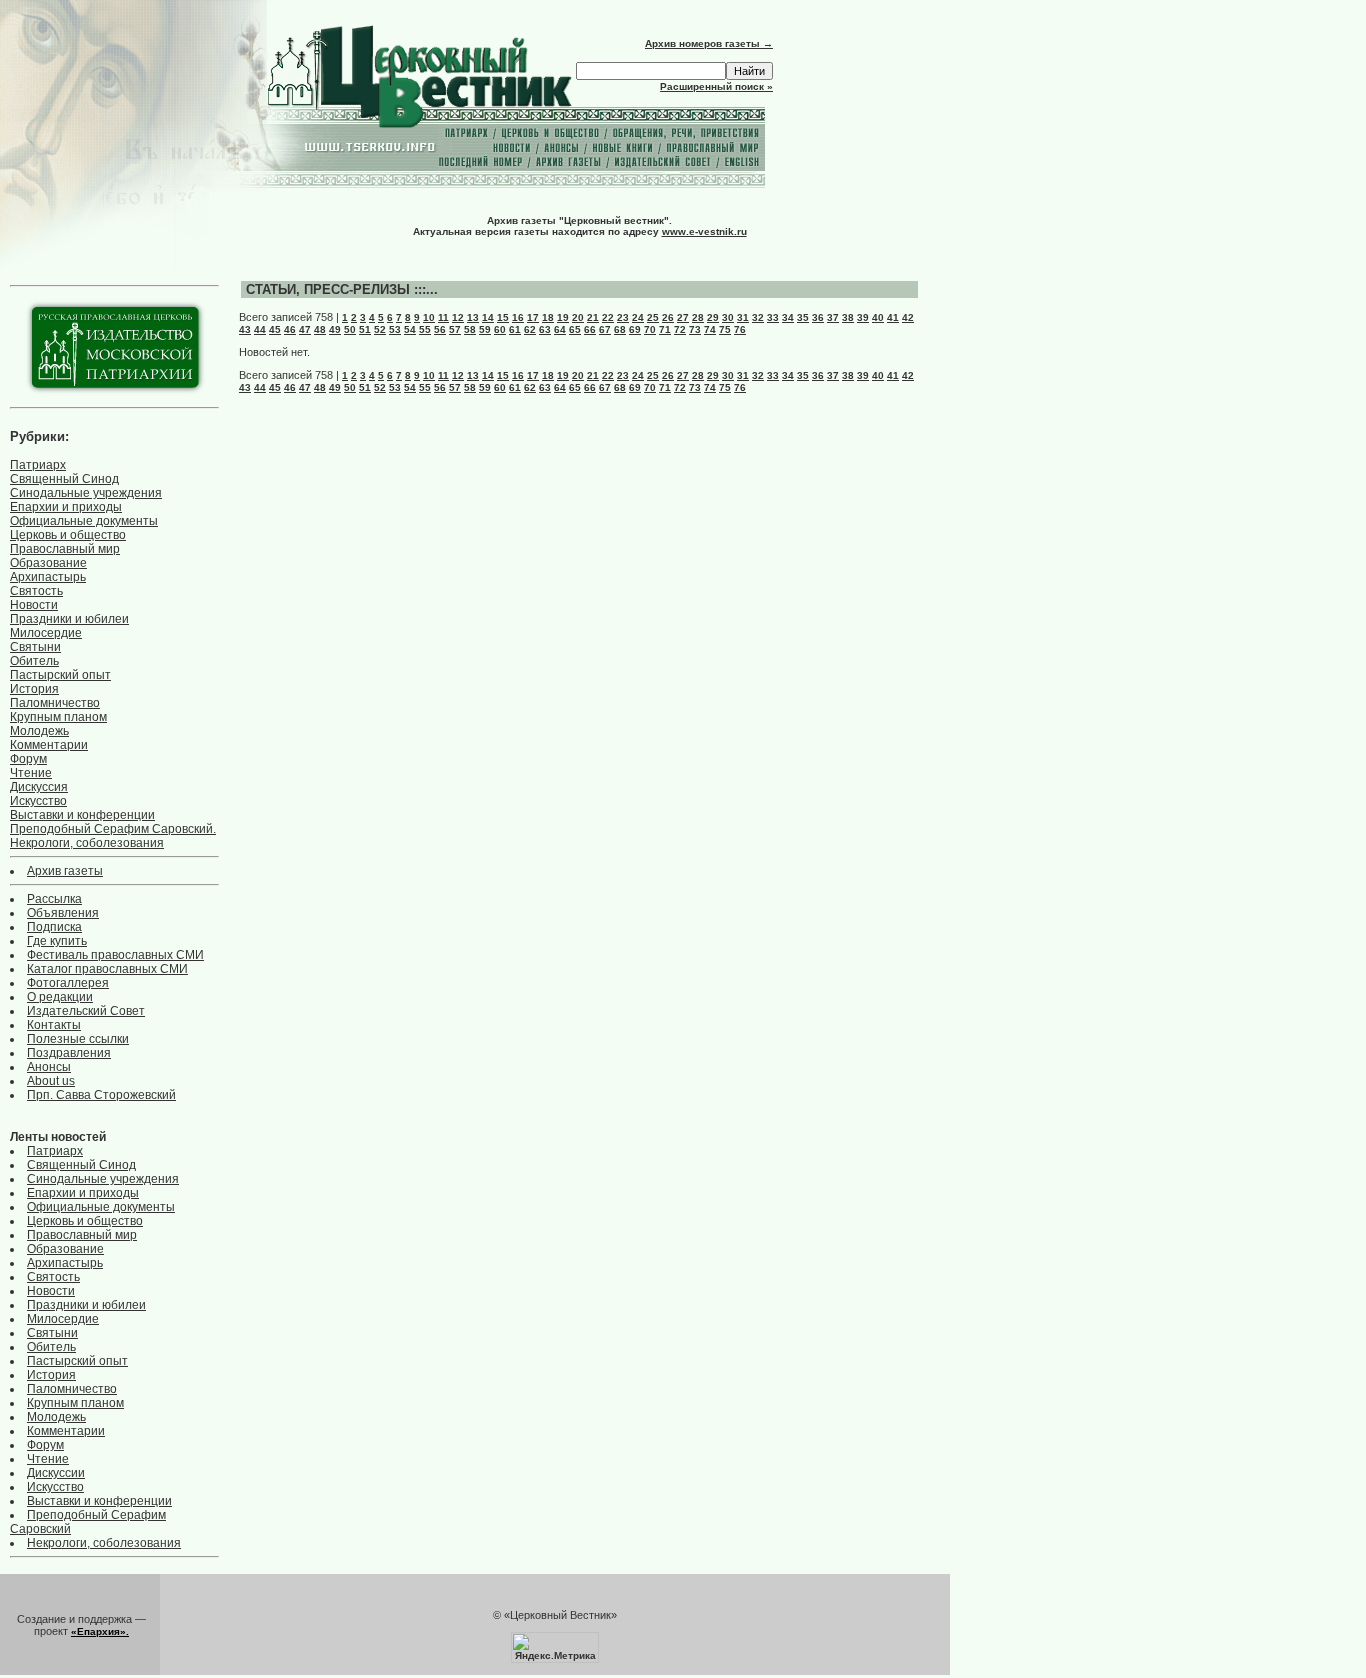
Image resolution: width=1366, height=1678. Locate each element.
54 (410, 329)
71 (665, 329)
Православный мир (65, 549)
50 (350, 329)
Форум (28, 759)
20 (578, 317)
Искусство (38, 801)
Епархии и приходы (66, 507)
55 (425, 329)
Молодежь (39, 731)
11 (443, 317)
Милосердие (46, 633)
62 (530, 329)
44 (260, 329)
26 (668, 317)
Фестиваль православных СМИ (115, 955)
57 (455, 329)
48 (320, 329)
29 (713, 317)
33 (773, 317)
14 (488, 317)
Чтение (31, 773)
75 (725, 329)
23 (623, 317)
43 (245, 329)
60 (500, 329)
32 (758, 317)
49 (335, 329)
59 (485, 329)
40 (878, 317)
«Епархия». (100, 1631)
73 (695, 329)
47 (305, 329)
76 (740, 329)
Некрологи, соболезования (87, 843)
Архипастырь (48, 577)
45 (275, 329)
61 (515, 329)
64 (560, 329)
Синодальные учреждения (86, 493)
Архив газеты (65, 871)
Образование (48, 563)
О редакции (60, 997)
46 (290, 329)
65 (575, 329)
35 (803, 317)
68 (620, 329)
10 (429, 317)
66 (590, 329)
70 (650, 329)
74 (710, 329)
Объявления (63, 913)
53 (395, 329)
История (34, 689)
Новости (34, 605)
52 (380, 329)
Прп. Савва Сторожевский (101, 1095)
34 (788, 317)
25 (653, 317)
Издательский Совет (86, 1011)
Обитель (34, 661)
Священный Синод (64, 479)
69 (635, 329)
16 (518, 317)
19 (563, 317)
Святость (36, 591)
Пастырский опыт (60, 675)
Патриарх (38, 465)
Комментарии (49, 745)
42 (908, 317)
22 (608, 317)
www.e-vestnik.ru (704, 231)
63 (545, 329)
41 (893, 317)
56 (440, 329)
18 (548, 317)
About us (51, 1081)
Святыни (35, 647)
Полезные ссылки (78, 1039)
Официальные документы (84, 521)
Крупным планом (58, 717)
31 (743, 317)
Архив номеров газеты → (709, 43)
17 (533, 317)
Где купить (57, 941)
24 (638, 317)
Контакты (54, 1025)
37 (833, 317)
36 (818, 317)
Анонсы (49, 1067)
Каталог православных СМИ (107, 969)
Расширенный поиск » (716, 86)
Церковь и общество (68, 535)
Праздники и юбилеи (69, 619)
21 (593, 317)
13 (473, 317)
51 (365, 329)
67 (605, 329)
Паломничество (55, 703)
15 (503, 317)
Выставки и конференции (82, 815)
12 (458, 317)
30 (728, 317)
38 (848, 317)
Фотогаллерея (68, 983)
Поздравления (69, 1053)
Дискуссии (56, 1473)
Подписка (54, 927)
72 (680, 329)
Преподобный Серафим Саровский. (113, 829)
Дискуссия (39, 787)
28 (698, 317)
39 (863, 317)
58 (470, 329)
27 (683, 317)
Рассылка (54, 899)
